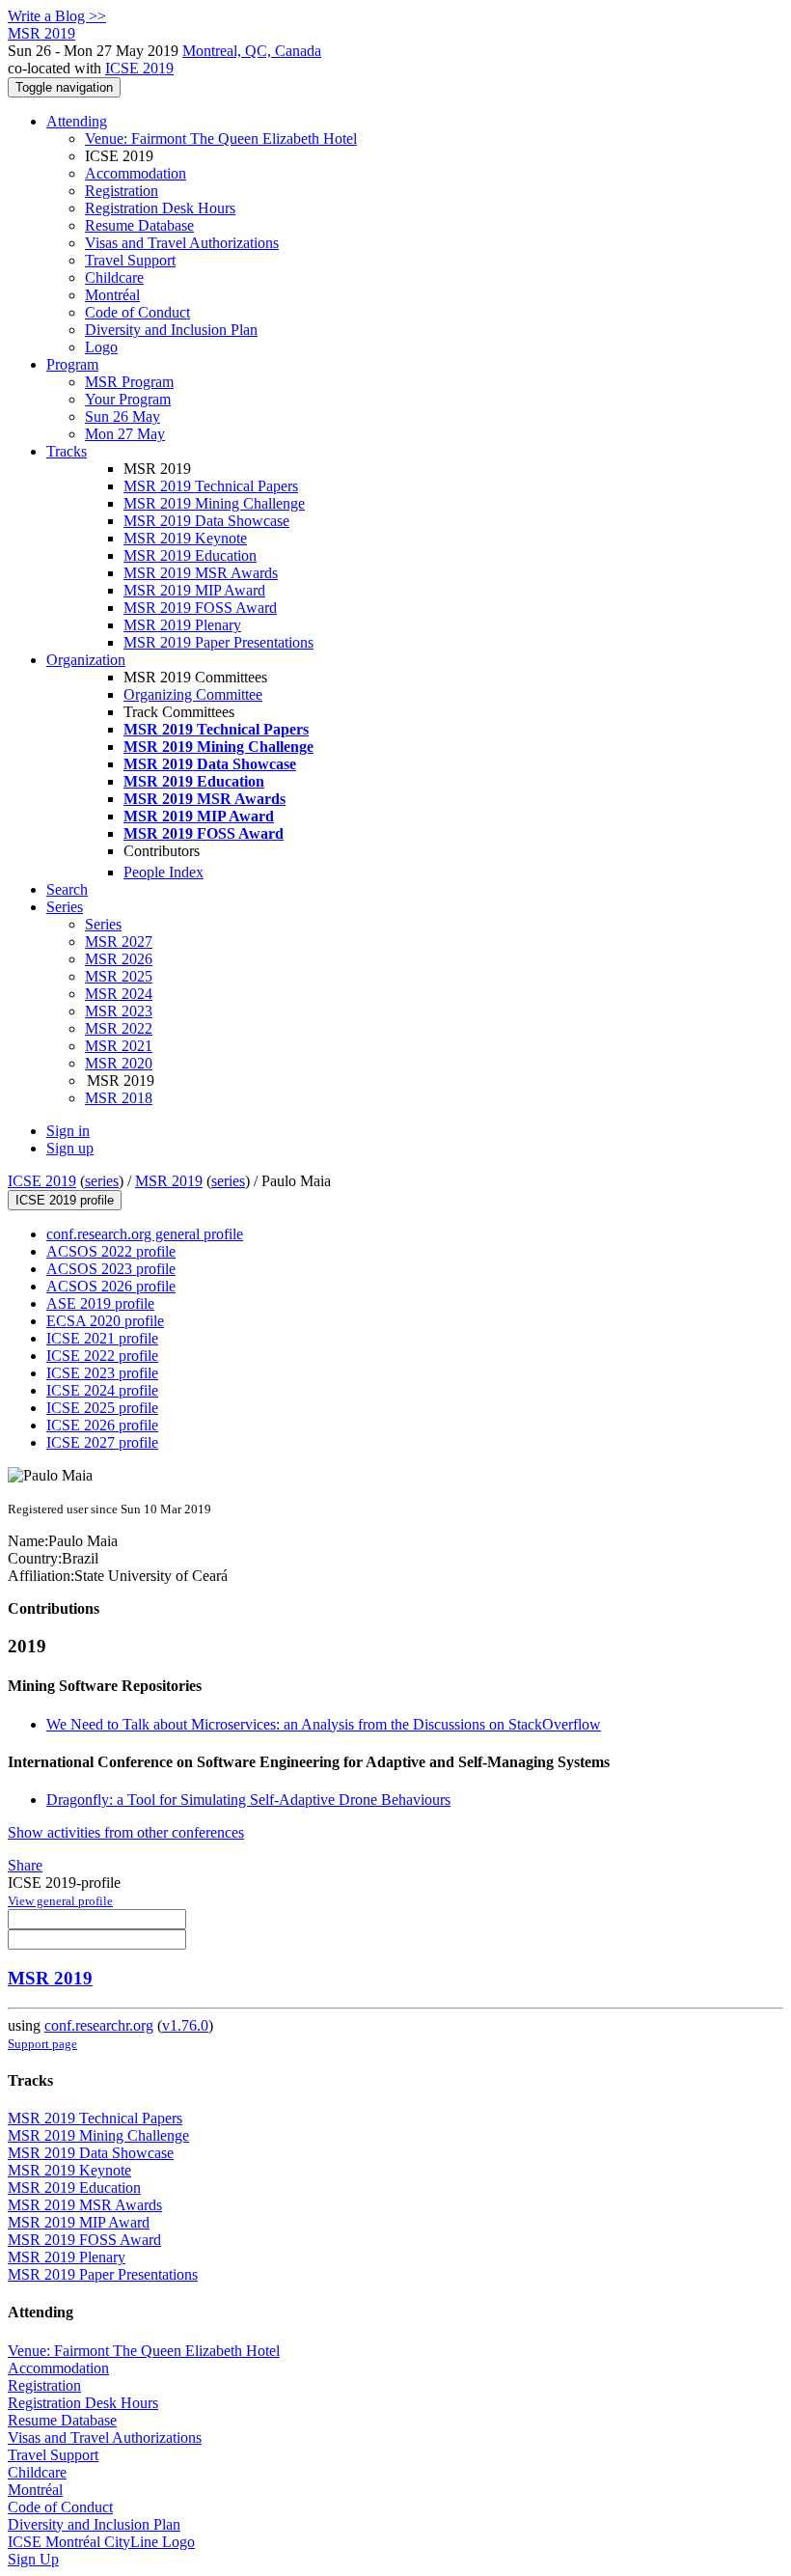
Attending (77, 121)
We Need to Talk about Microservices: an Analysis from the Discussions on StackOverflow (324, 1724)
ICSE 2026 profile (102, 1425)
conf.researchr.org (99, 2025)
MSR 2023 (119, 1011)
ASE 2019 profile (100, 1303)
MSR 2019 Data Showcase (206, 521)
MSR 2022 (119, 1028)
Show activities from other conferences (126, 1832)
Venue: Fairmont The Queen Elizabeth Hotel (221, 138)
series (102, 1181)
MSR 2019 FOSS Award (200, 608)
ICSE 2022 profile (102, 1356)
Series (103, 924)
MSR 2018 (119, 1098)
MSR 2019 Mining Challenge (214, 503)
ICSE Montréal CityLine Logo (101, 2542)
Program (72, 364)
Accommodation (136, 173)
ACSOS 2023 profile (111, 1269)
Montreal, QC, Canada (252, 51)
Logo (101, 347)
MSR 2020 (119, 1063)
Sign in (68, 1131)
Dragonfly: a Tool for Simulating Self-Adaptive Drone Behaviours (248, 1800)
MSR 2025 (119, 976)
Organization (86, 660)
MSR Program (129, 382)
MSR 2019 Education (190, 555)
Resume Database (139, 225)
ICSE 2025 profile (102, 1408)
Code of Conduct (137, 312)
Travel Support (130, 260)
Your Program (128, 399)
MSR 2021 (119, 1046)
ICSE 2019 (139, 68)
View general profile (60, 1901)
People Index (164, 872)
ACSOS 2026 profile (111, 1286)
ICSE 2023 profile (102, 1373)
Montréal (112, 295)
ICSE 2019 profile (65, 1200)
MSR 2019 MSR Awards (201, 573)
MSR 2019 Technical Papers (211, 486)
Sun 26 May (123, 416)
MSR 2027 (119, 942)
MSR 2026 (119, 959)
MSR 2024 (119, 994)
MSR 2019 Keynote (185, 538)
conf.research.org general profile (145, 1234)
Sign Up (33, 2559)
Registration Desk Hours (160, 208)
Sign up (70, 1148)
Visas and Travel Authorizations (182, 243)
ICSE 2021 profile (102, 1338)
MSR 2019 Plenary (182, 625)
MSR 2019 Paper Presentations (218, 642)
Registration (122, 191)
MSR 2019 (169, 1181)
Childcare (114, 277)
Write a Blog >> (57, 16)
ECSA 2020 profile (105, 1321)
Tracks (67, 451)
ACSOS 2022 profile (111, 1251)
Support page (42, 2044)
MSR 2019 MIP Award (194, 590)
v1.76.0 (185, 2025)
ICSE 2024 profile (102, 1390)
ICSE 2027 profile (102, 1442)
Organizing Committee (193, 694)
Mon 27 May (125, 434)
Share (25, 1865)
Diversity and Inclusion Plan (171, 330)
